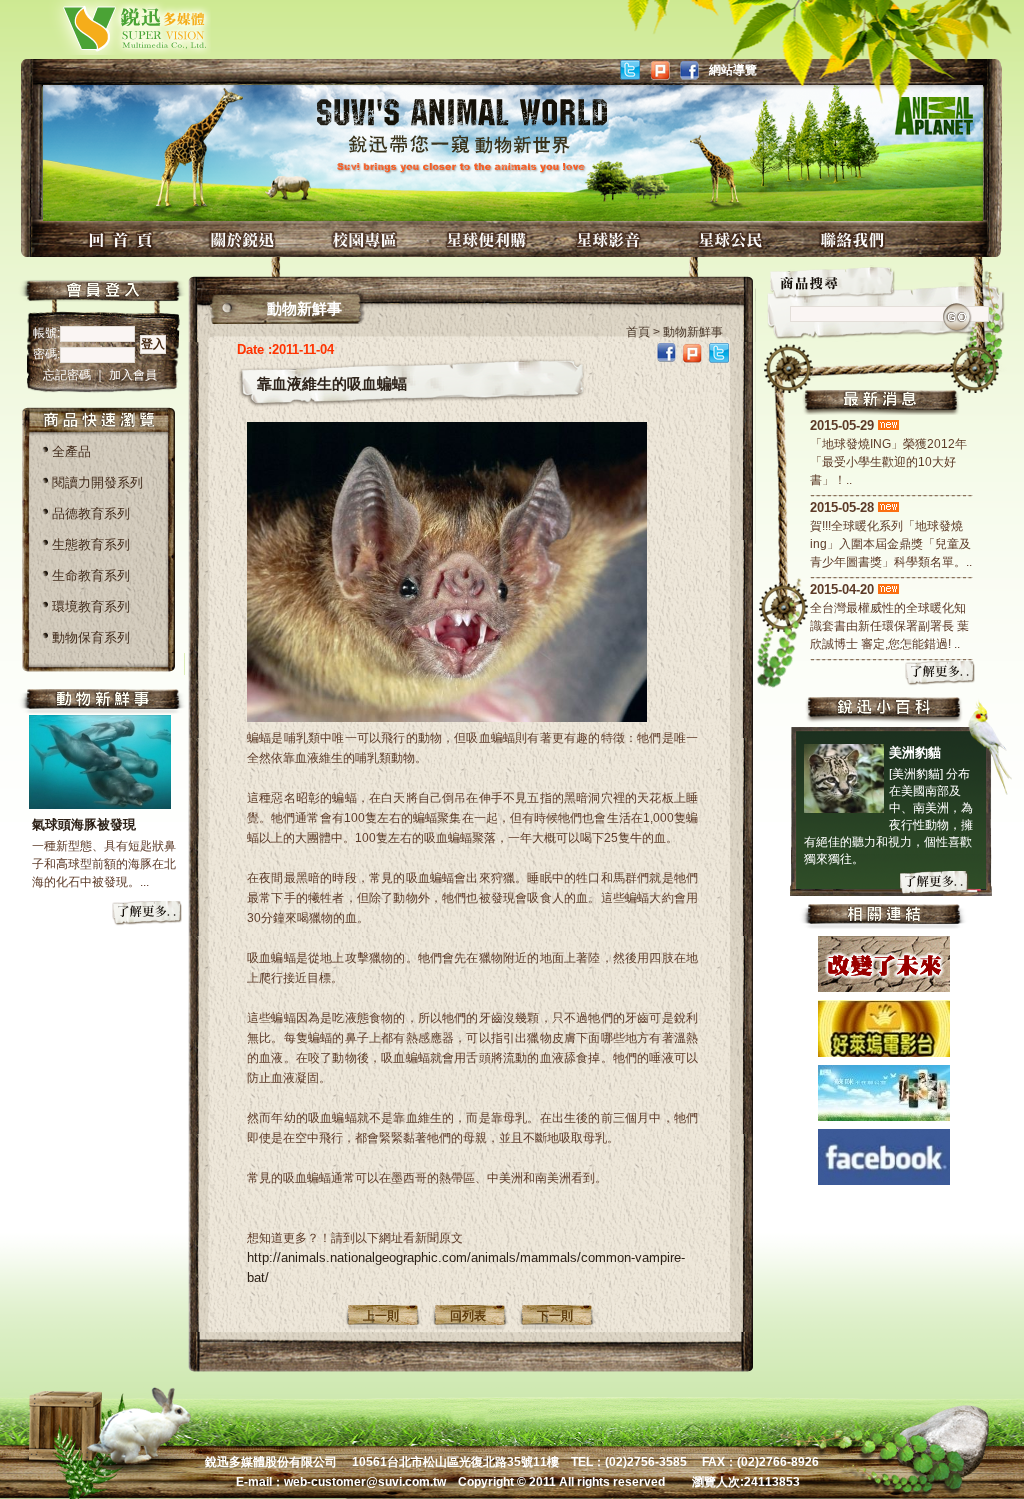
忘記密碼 (68, 375)
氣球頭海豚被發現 (84, 824)
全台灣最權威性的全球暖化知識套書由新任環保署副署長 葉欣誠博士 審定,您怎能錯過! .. (889, 626)
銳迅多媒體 (111, 27)
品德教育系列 (91, 513)
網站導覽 (733, 70)
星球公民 (733, 239)
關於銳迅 (245, 239)
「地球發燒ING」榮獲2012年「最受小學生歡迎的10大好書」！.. (888, 462)
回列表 (468, 1316)
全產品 (71, 451)
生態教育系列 (91, 544)
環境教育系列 (91, 606)
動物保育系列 (91, 637)
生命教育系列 (91, 575)
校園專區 (367, 239)
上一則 (381, 1316)
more (148, 914)
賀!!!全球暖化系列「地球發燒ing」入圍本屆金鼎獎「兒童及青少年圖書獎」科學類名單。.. (891, 544)
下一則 (555, 1316)
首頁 (638, 332)
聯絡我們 (855, 239)
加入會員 (133, 375)
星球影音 (611, 239)
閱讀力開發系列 (97, 482)
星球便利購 (489, 239)
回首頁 (123, 239)
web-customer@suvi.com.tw (365, 1482)
